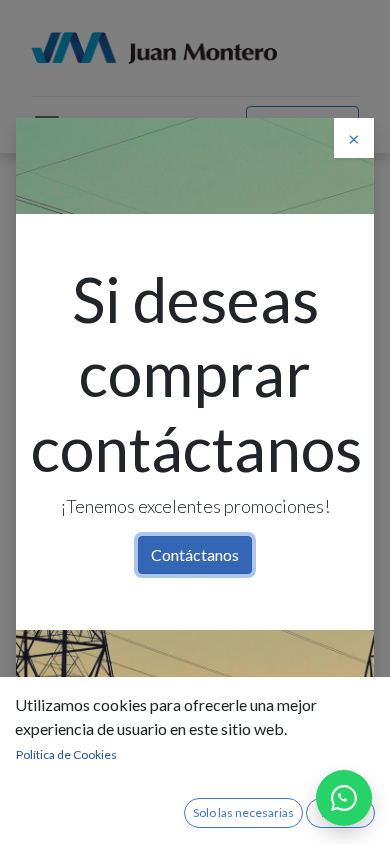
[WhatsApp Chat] (344, 798)
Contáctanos (195, 554)
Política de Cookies (66, 754)
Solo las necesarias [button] (243, 812)
